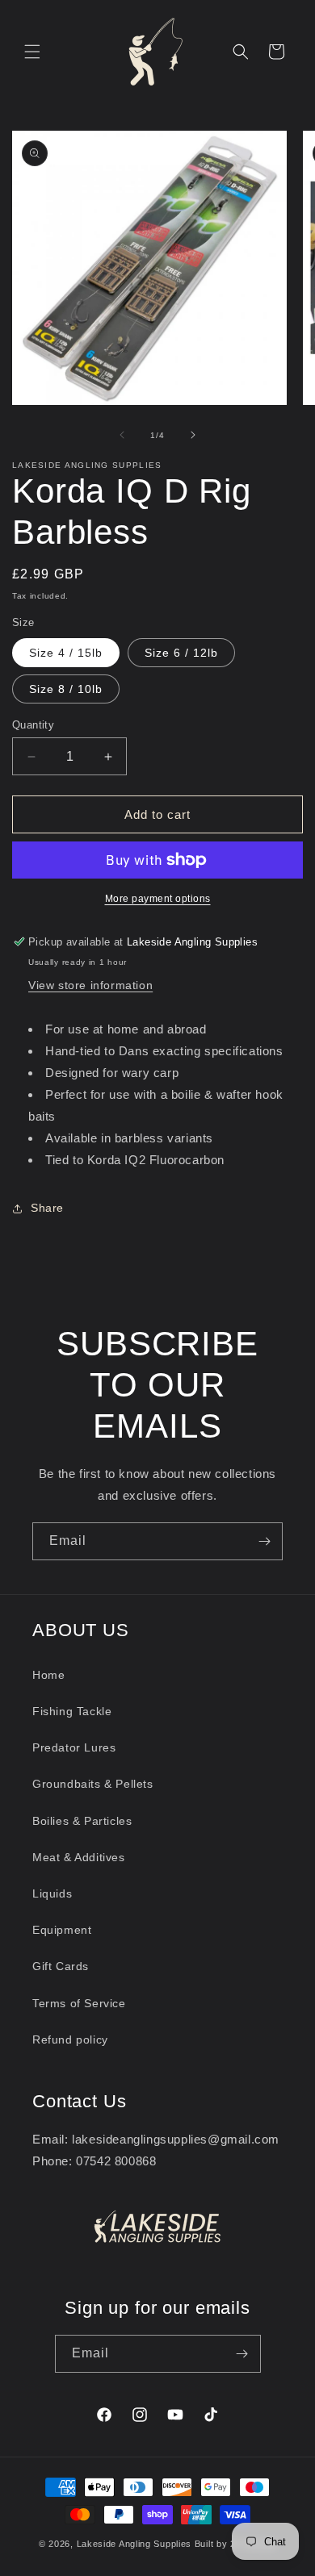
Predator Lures (74, 1747)
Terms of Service (79, 2003)
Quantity (33, 725)
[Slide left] (122, 435)
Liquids (52, 1893)
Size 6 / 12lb (181, 653)
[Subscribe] (264, 1541)
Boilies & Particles (82, 1821)
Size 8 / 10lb (66, 689)
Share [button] (47, 1208)
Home (48, 1675)
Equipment (62, 1930)
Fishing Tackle (72, 1711)
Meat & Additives (79, 1857)
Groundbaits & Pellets (93, 1784)
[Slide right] (193, 435)
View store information (90, 985)
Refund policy (70, 2040)
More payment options (158, 899)
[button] (32, 52)
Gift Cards (61, 1966)
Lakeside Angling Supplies (134, 2544)
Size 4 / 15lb (66, 653)
